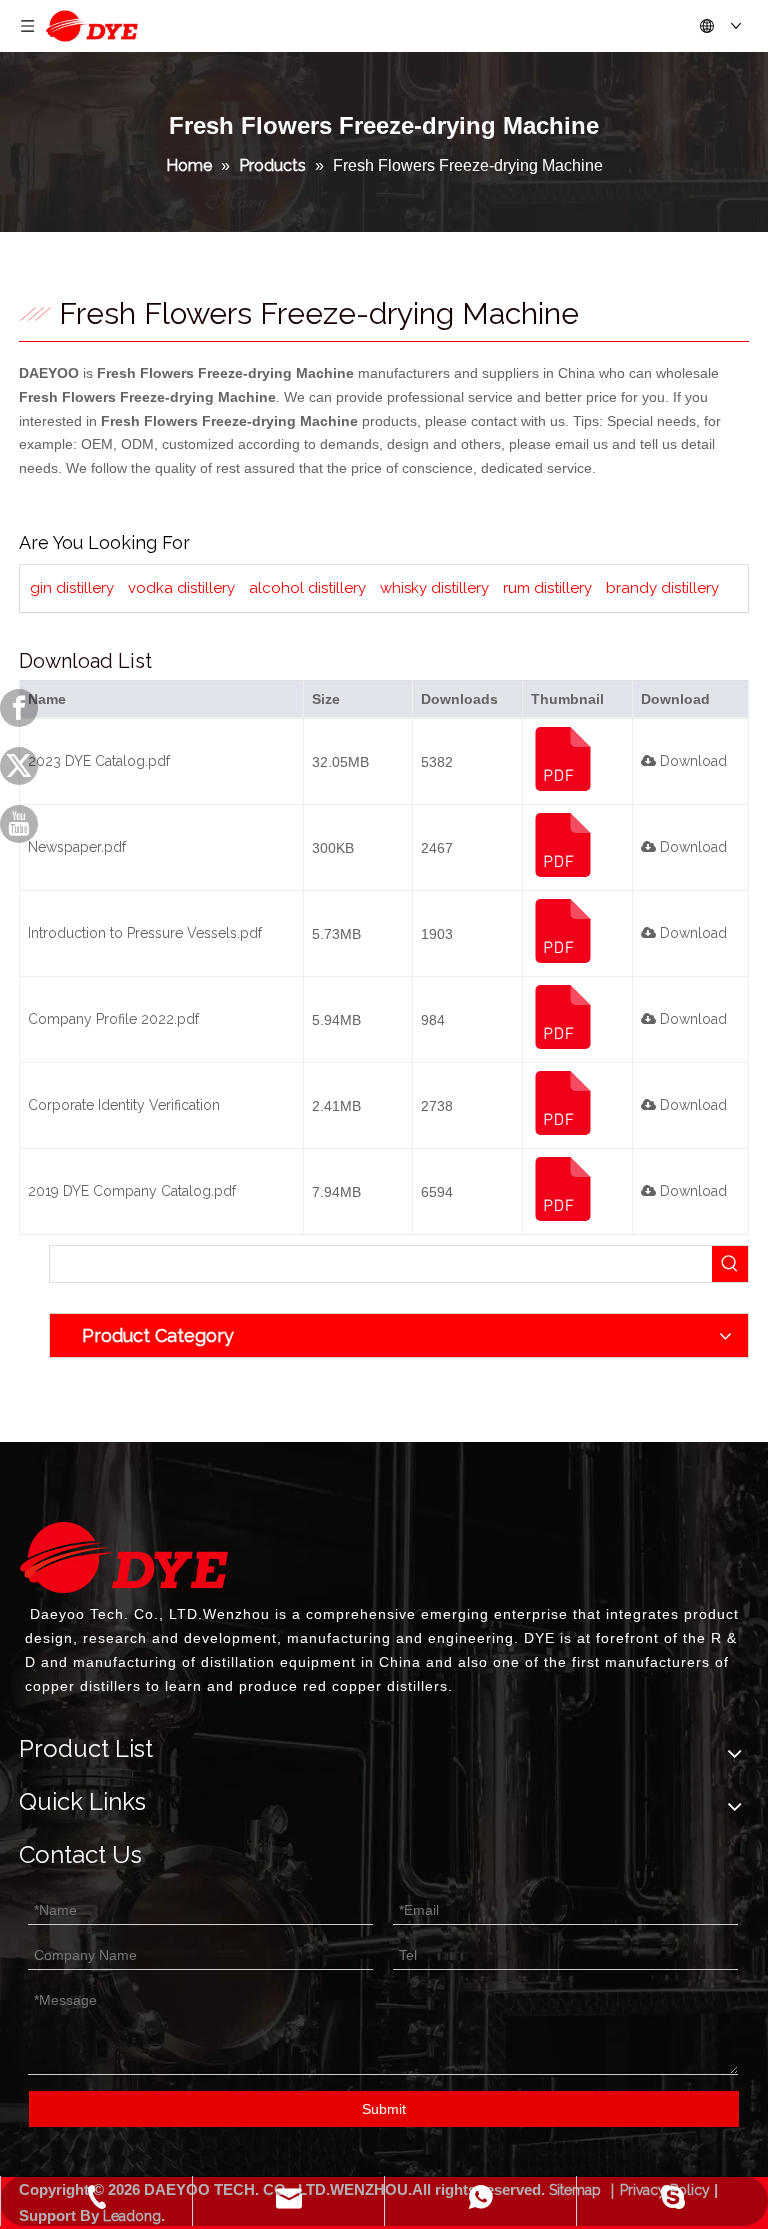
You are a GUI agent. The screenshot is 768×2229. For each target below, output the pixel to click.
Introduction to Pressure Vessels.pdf (145, 933)
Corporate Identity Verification (124, 1105)
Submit (384, 2109)
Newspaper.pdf (77, 847)
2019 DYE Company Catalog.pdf (132, 1191)
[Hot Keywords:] (730, 1264)
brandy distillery (662, 588)
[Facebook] (19, 708)
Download (691, 761)
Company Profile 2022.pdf (113, 1019)
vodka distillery (181, 588)
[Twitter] (19, 766)
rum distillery (547, 588)
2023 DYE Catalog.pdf (99, 761)
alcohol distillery (307, 588)
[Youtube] (19, 824)
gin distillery (72, 588)
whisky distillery (434, 588)
